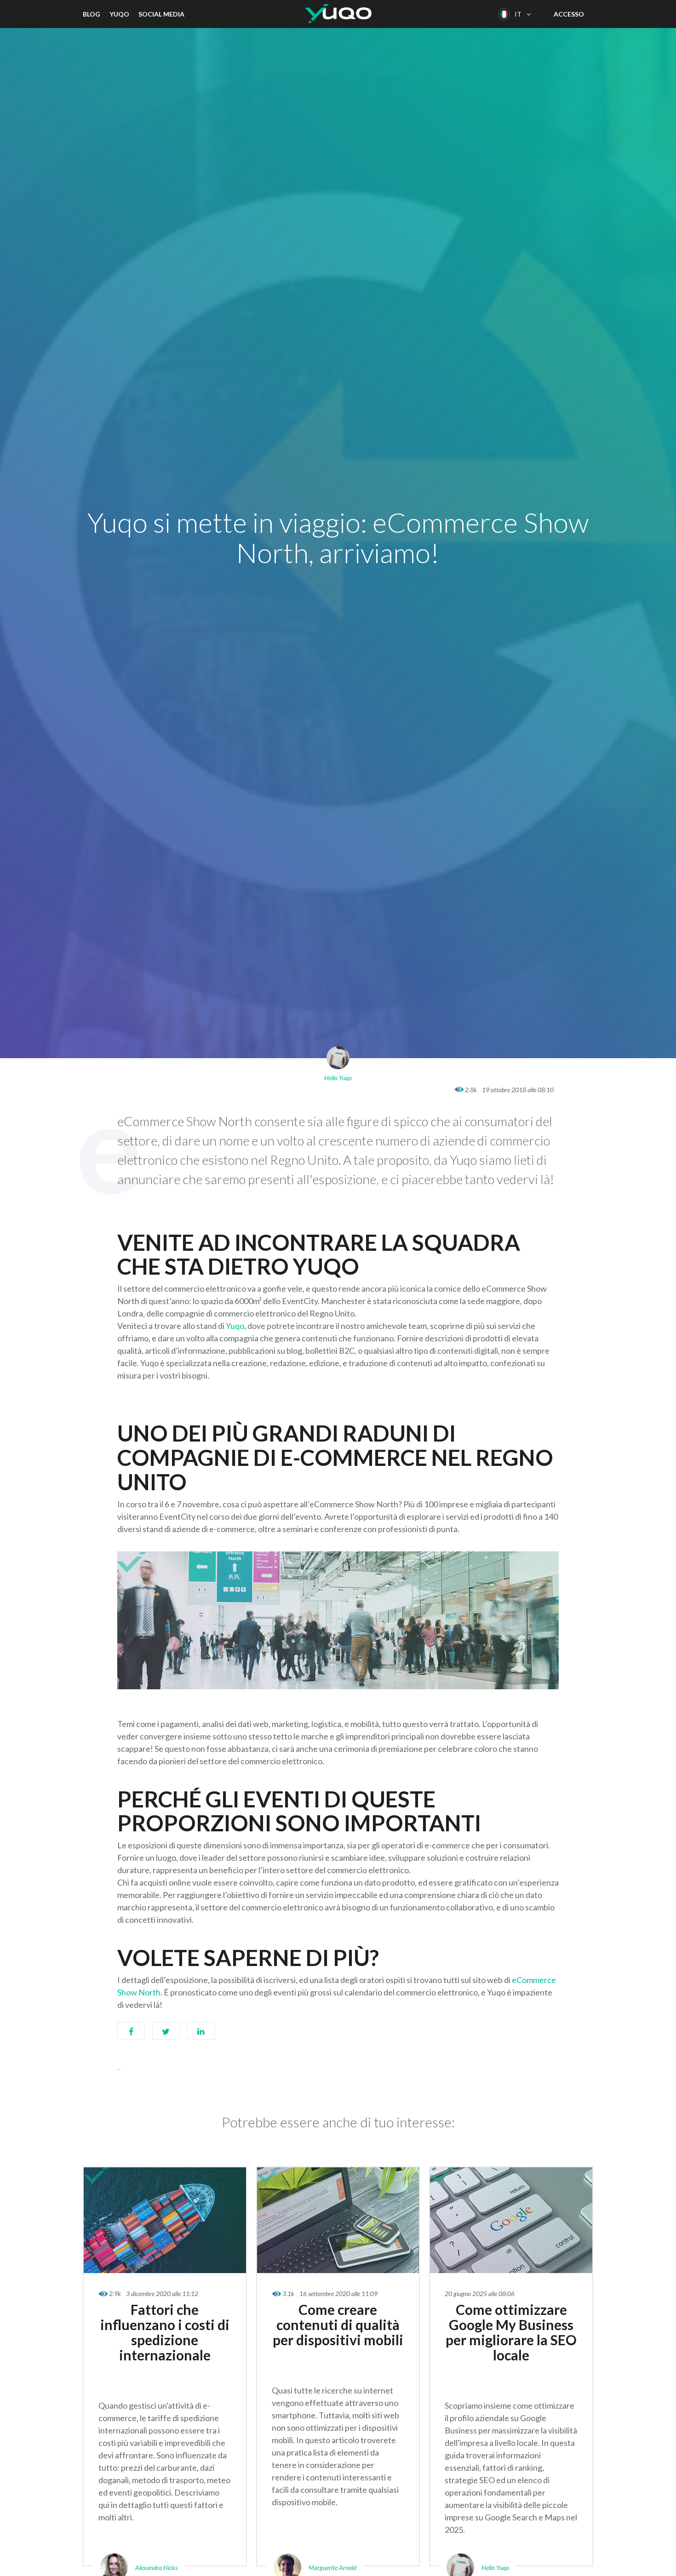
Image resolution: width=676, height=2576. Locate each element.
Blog (92, 14)
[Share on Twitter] (166, 2035)
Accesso (569, 14)
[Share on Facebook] (131, 2035)
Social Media (161, 14)
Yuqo (119, 14)
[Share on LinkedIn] (201, 2035)
